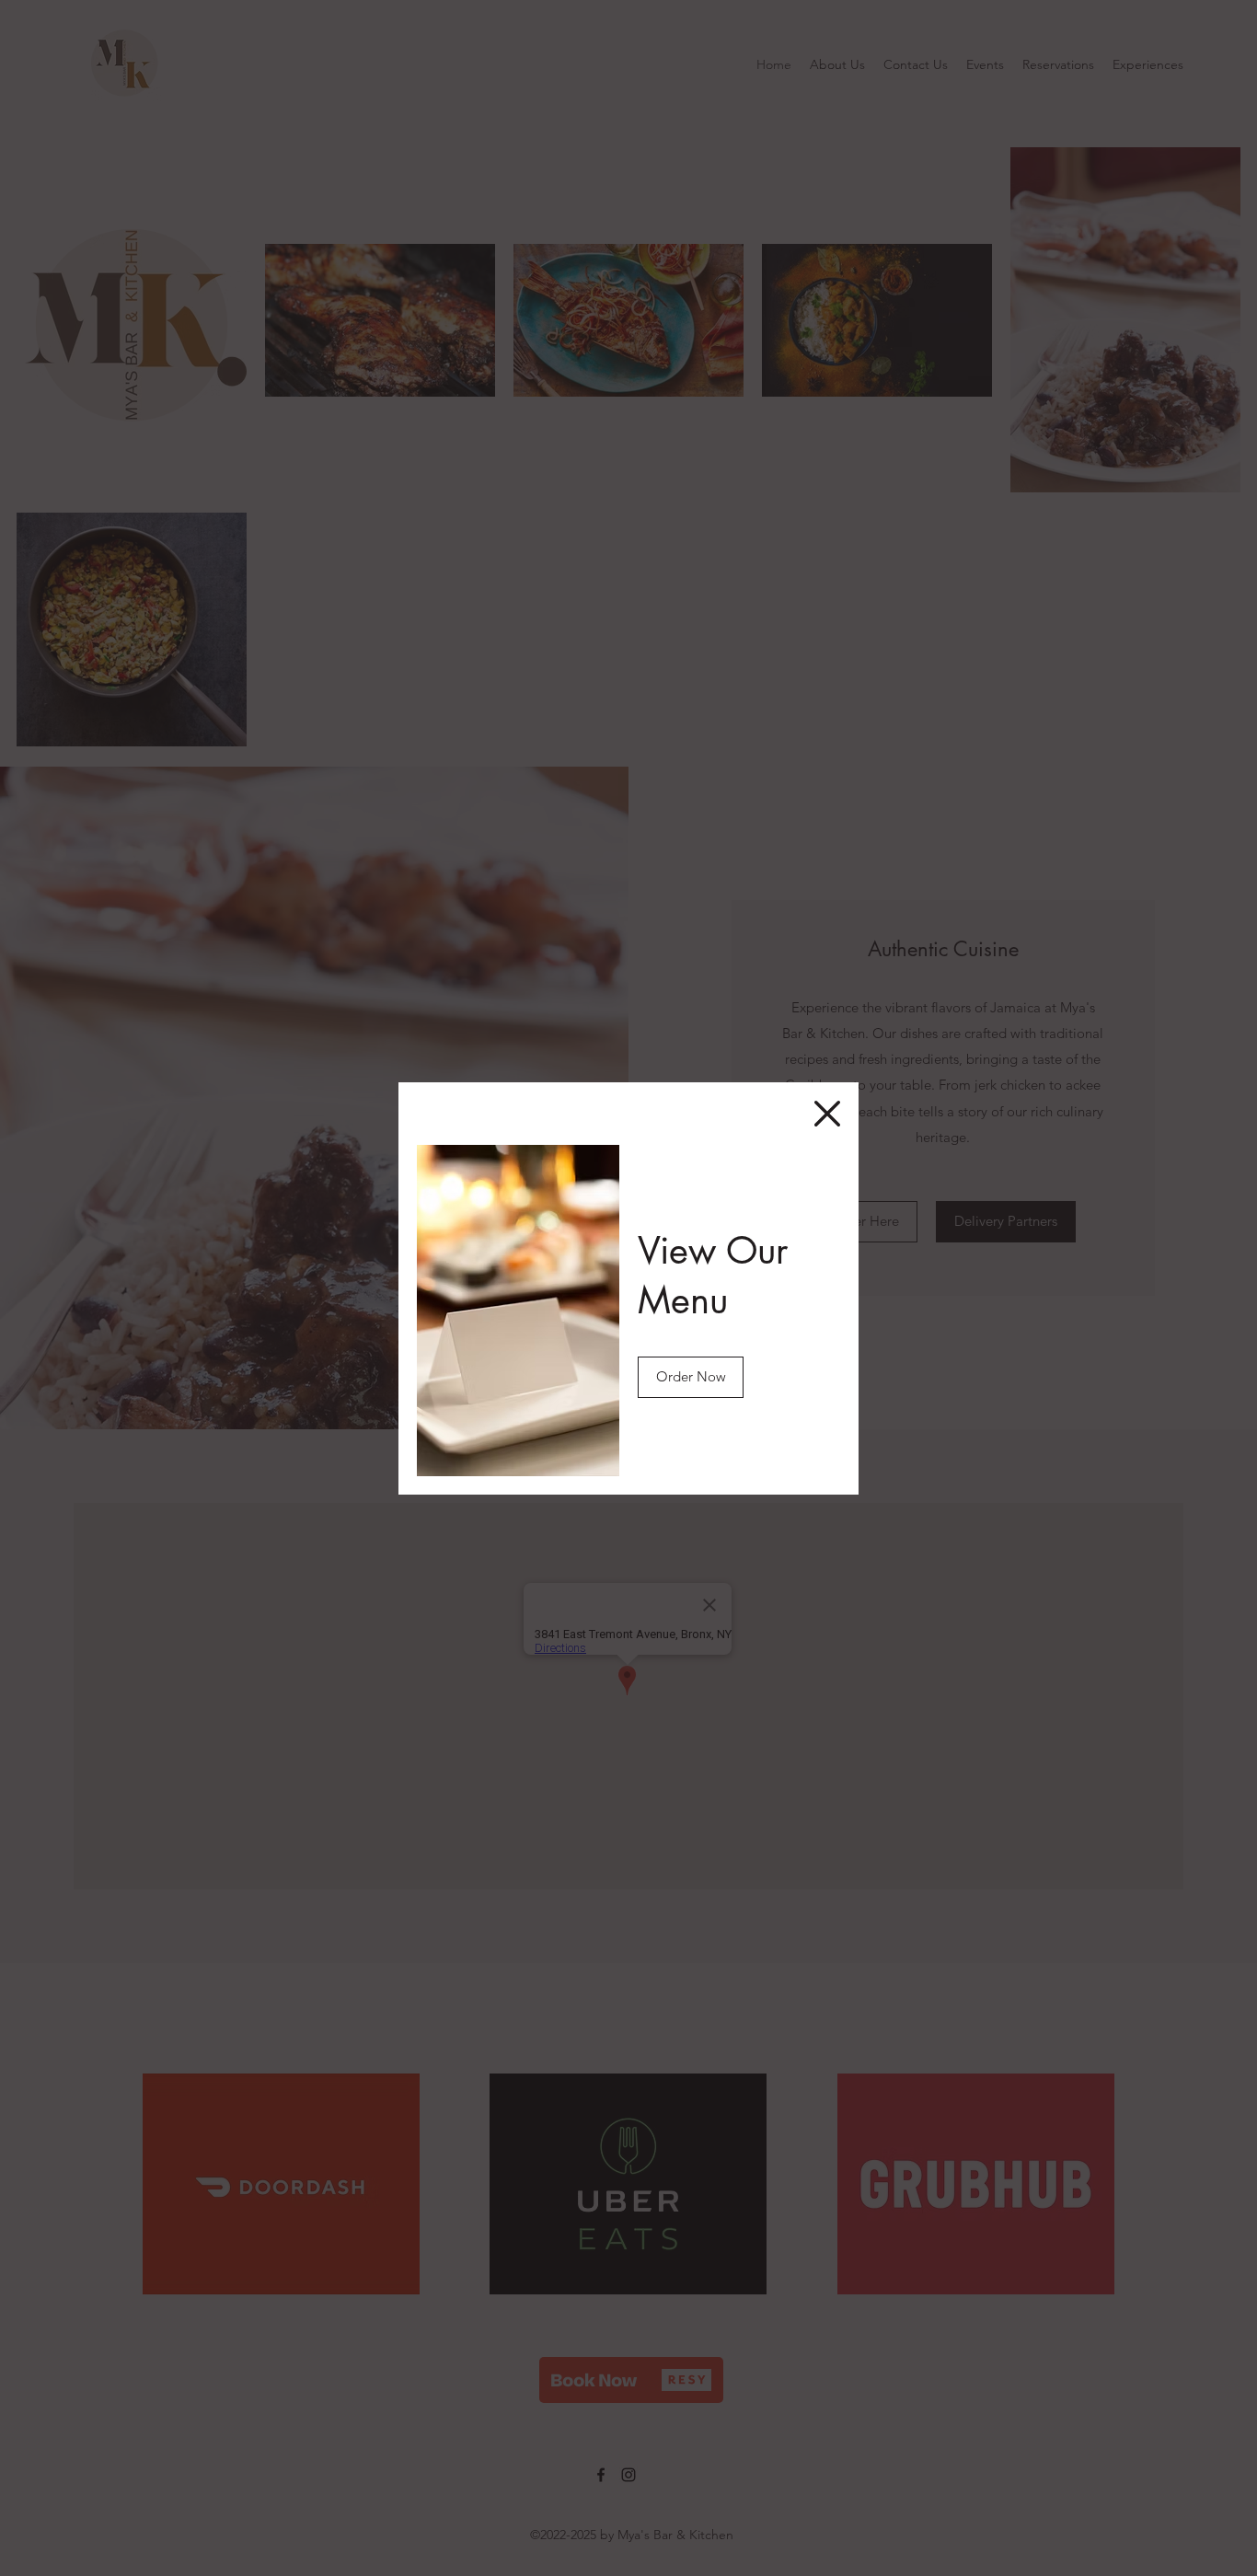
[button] (827, 1114)
